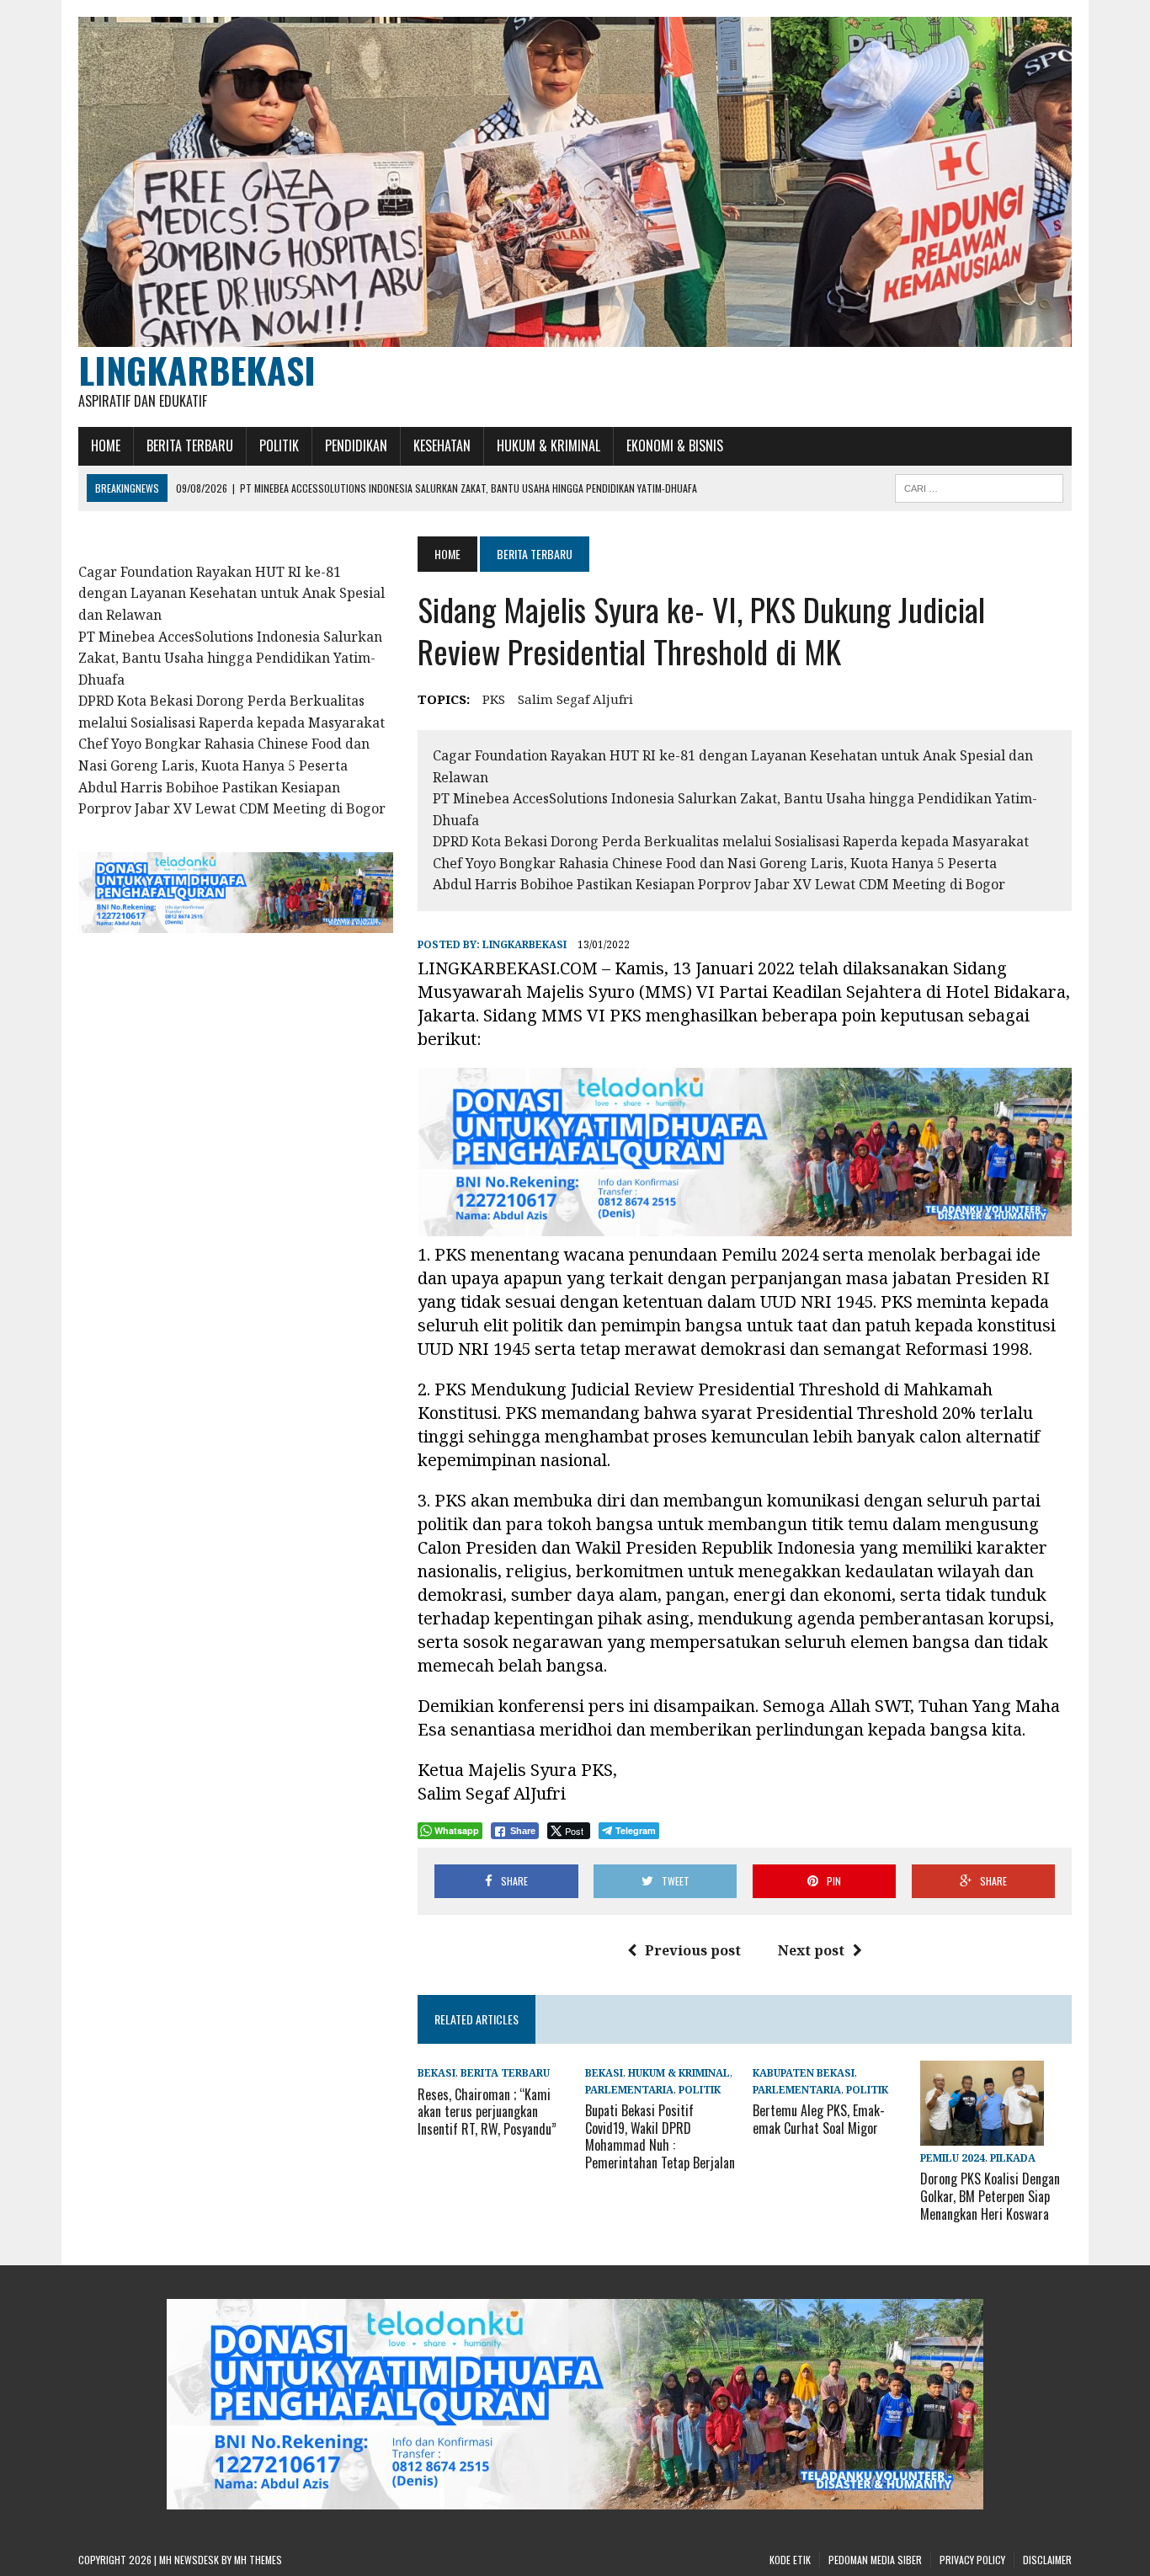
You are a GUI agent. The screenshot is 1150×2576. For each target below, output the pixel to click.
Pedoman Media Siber (875, 2560)
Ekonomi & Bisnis (675, 445)
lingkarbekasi (524, 944)
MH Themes (258, 2560)
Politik (279, 445)
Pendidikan (356, 445)
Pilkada (1013, 2158)
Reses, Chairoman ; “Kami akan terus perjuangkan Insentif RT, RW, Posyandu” (487, 2112)
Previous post (693, 1950)
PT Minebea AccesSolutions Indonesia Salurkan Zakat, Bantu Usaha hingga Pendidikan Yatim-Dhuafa (230, 658)
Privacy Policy (972, 2560)
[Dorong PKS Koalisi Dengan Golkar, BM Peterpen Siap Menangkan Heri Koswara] (982, 2134)
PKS (494, 699)
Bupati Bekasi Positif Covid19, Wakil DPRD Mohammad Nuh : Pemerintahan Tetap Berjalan (660, 2136)
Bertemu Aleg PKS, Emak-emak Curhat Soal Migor (819, 2119)
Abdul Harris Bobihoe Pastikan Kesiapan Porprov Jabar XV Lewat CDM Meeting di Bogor (719, 884)
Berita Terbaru (190, 445)
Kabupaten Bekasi (804, 2073)
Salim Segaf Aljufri (575, 699)
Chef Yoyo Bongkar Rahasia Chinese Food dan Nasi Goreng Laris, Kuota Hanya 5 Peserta (715, 863)
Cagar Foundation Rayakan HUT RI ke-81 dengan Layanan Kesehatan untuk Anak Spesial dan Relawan (232, 593)
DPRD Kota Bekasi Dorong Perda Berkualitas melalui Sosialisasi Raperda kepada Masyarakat (731, 841)
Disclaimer (1047, 2560)
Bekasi (437, 2073)
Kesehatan (442, 445)
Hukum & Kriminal (548, 445)
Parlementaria (629, 2090)
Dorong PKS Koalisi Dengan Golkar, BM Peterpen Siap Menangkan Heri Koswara (990, 2196)
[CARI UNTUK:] (979, 486)
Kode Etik (790, 2560)
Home (106, 445)
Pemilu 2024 (953, 2158)
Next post (811, 1950)
